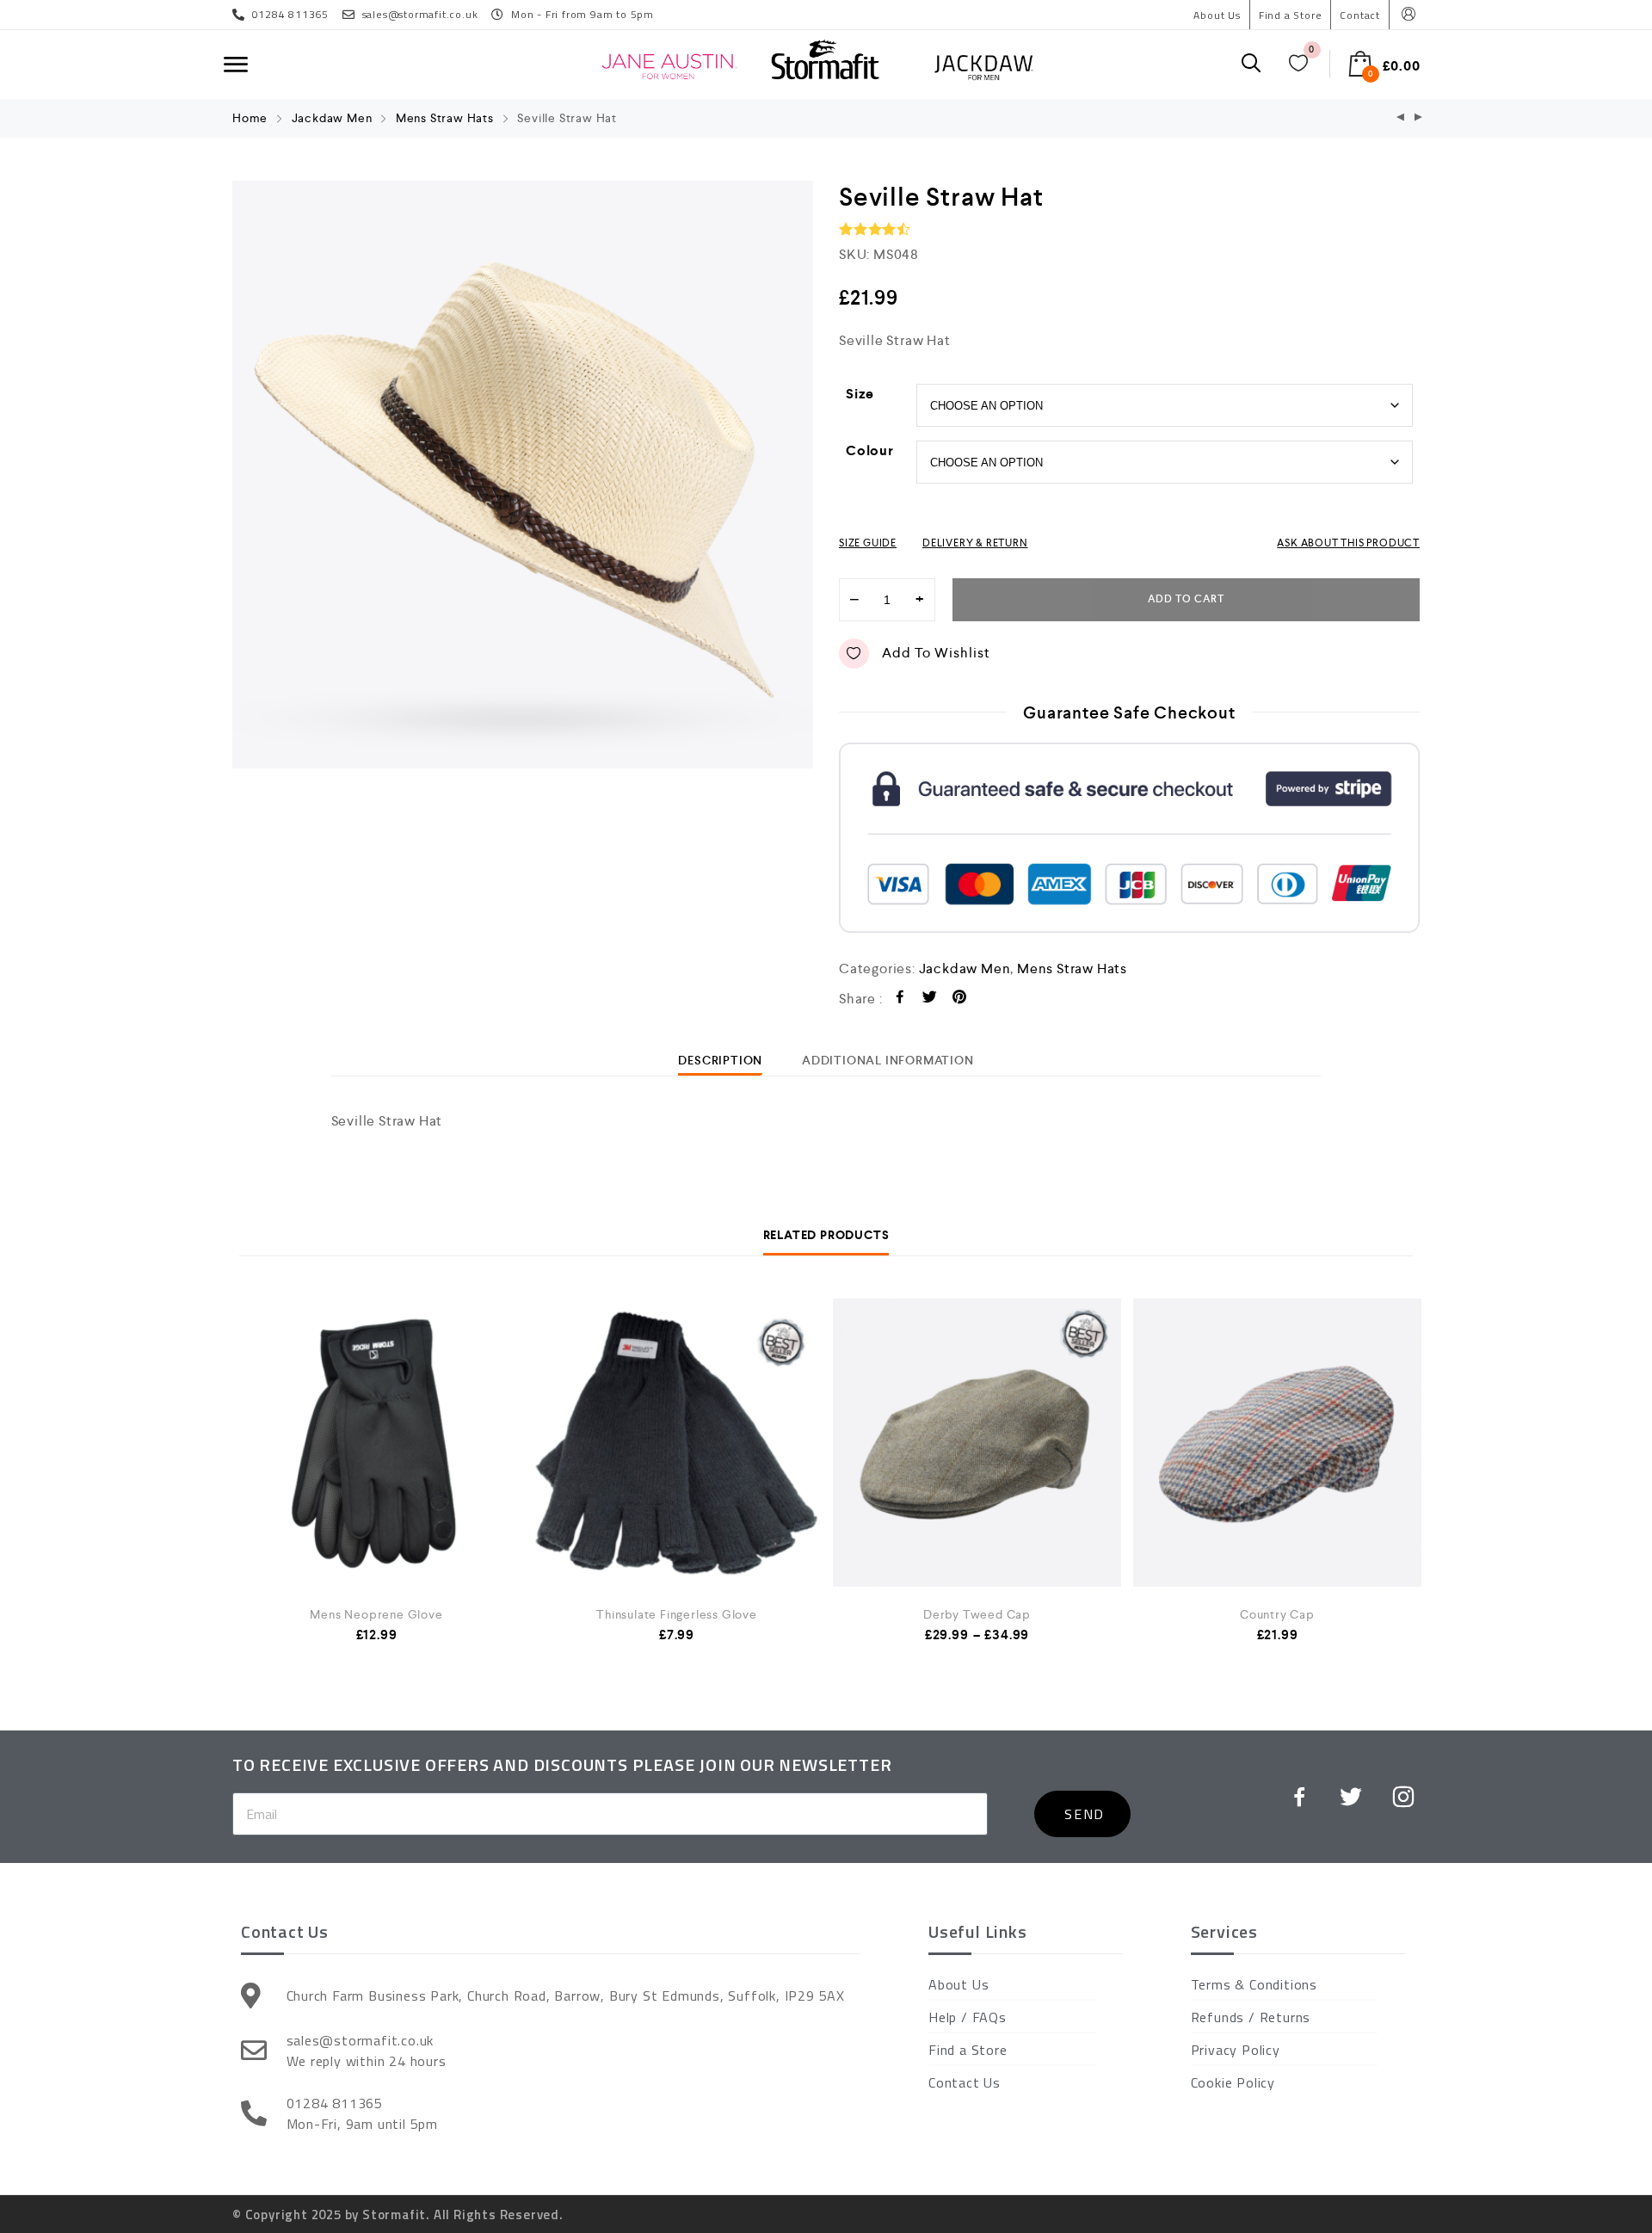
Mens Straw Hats (445, 118)
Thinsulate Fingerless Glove (677, 1614)
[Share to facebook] (900, 999)
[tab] (720, 1060)
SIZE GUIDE (868, 543)
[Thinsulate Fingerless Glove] (677, 1443)
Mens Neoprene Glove (376, 1614)
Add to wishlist (936, 653)
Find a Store (1291, 15)
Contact (1360, 15)
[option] (523, 475)
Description (720, 1060)
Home (250, 118)
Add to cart (1186, 599)
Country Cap (1277, 1614)
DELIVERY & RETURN (975, 543)
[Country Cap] (1277, 1443)
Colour (870, 450)
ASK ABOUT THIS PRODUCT (1348, 543)
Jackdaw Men (332, 118)
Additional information (888, 1060)
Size (860, 394)
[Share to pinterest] (960, 999)
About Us (1217, 15)
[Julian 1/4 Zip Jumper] (1401, 118)
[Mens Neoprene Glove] (376, 1443)
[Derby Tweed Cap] (977, 1443)
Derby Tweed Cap (977, 1614)
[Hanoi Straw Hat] (1419, 118)
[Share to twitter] (930, 999)
